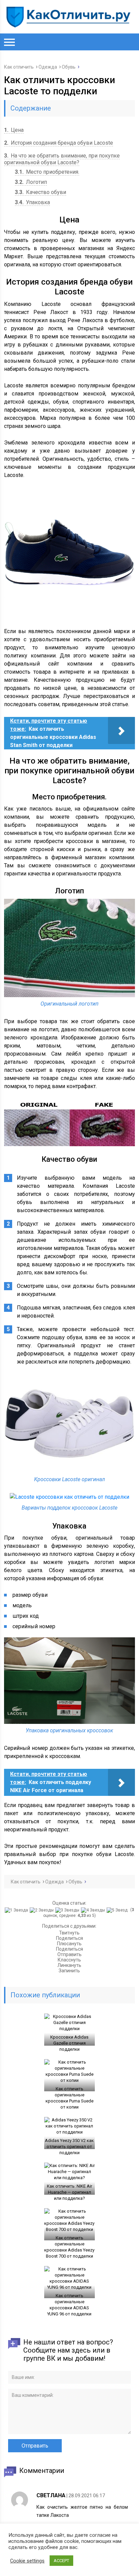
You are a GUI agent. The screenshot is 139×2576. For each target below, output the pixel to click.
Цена (14, 130)
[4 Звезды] (94, 1910)
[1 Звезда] (17, 1910)
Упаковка (32, 202)
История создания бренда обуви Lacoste (59, 143)
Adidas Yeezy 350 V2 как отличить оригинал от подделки (69, 2147)
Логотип (31, 182)
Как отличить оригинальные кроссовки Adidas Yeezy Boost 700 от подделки (69, 2247)
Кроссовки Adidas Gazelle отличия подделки (69, 2043)
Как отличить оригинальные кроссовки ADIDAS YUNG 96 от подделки (69, 2305)
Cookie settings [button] (27, 2561)
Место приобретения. (47, 172)
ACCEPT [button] (61, 2561)
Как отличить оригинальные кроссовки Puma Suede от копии (69, 2098)
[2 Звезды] (43, 1910)
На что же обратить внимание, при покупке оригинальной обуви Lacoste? (62, 159)
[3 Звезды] (68, 1910)
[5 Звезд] (118, 1910)
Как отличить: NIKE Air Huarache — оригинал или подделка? (69, 2192)
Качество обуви (40, 192)
